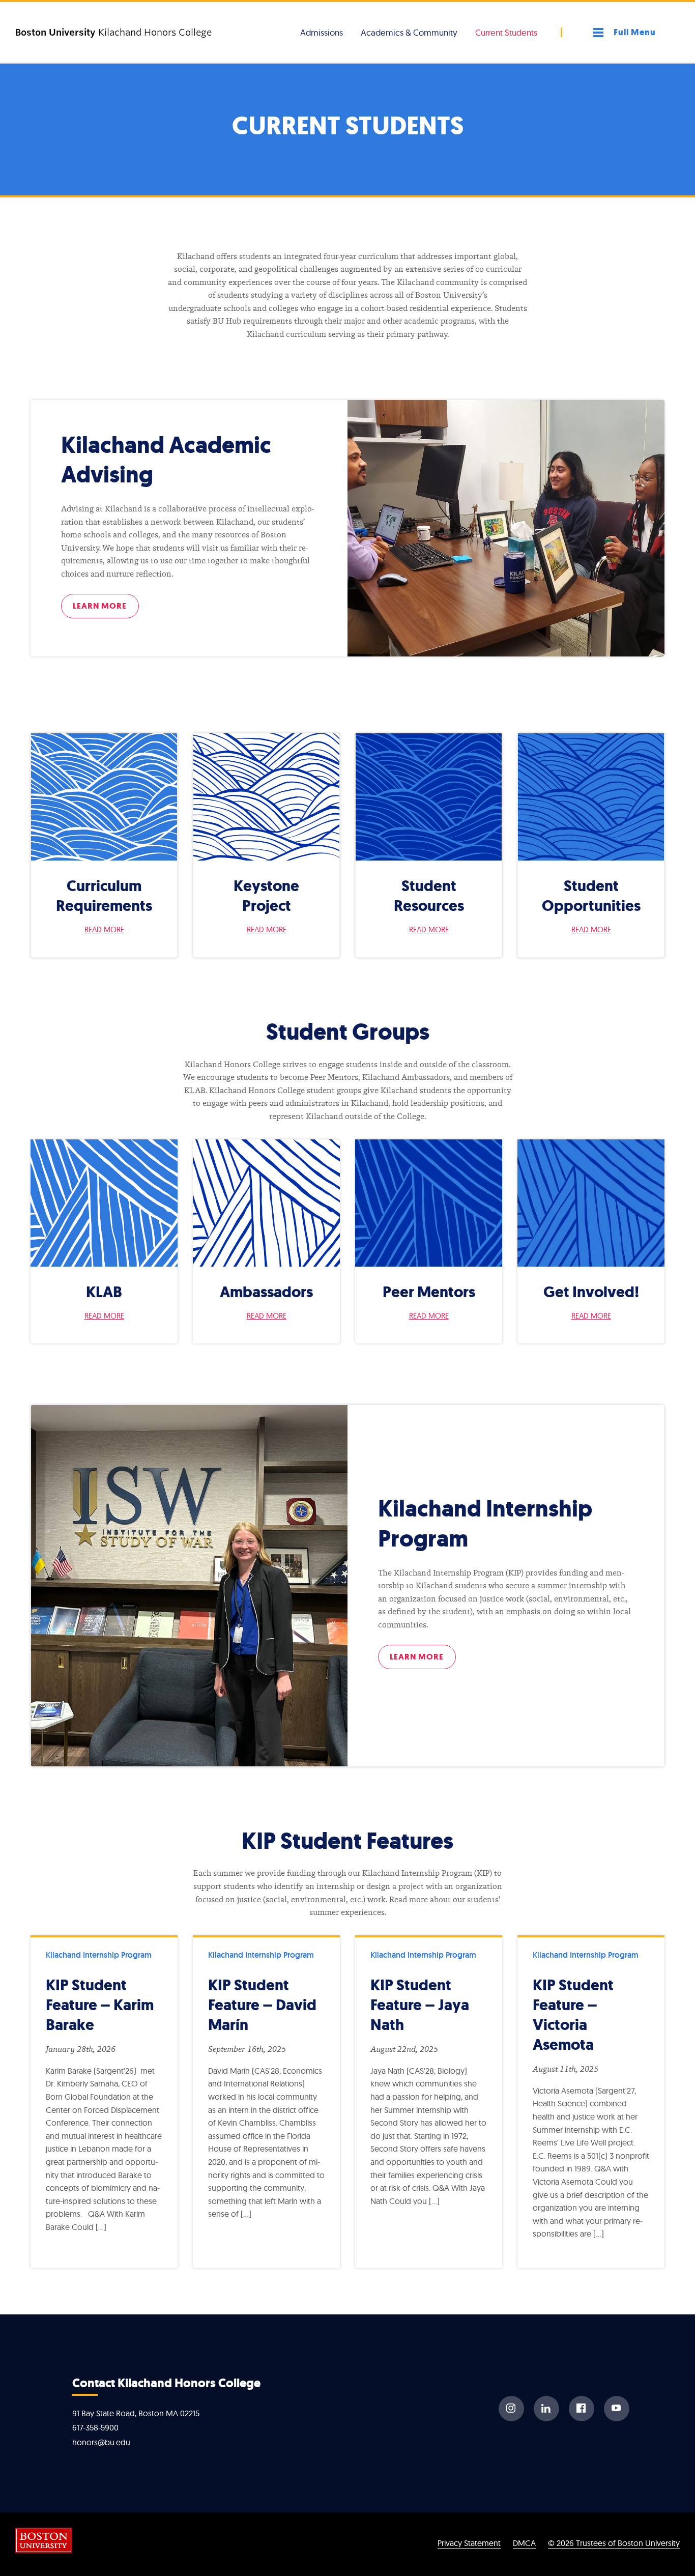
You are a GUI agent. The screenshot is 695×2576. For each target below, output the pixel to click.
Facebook (582, 2409)
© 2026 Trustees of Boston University (614, 2543)
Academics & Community (409, 32)
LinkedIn (546, 2409)
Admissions (322, 32)
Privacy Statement (469, 2543)
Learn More (100, 606)
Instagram (511, 2409)
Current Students (506, 32)
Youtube (617, 2409)
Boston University (44, 2540)
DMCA (524, 2543)
